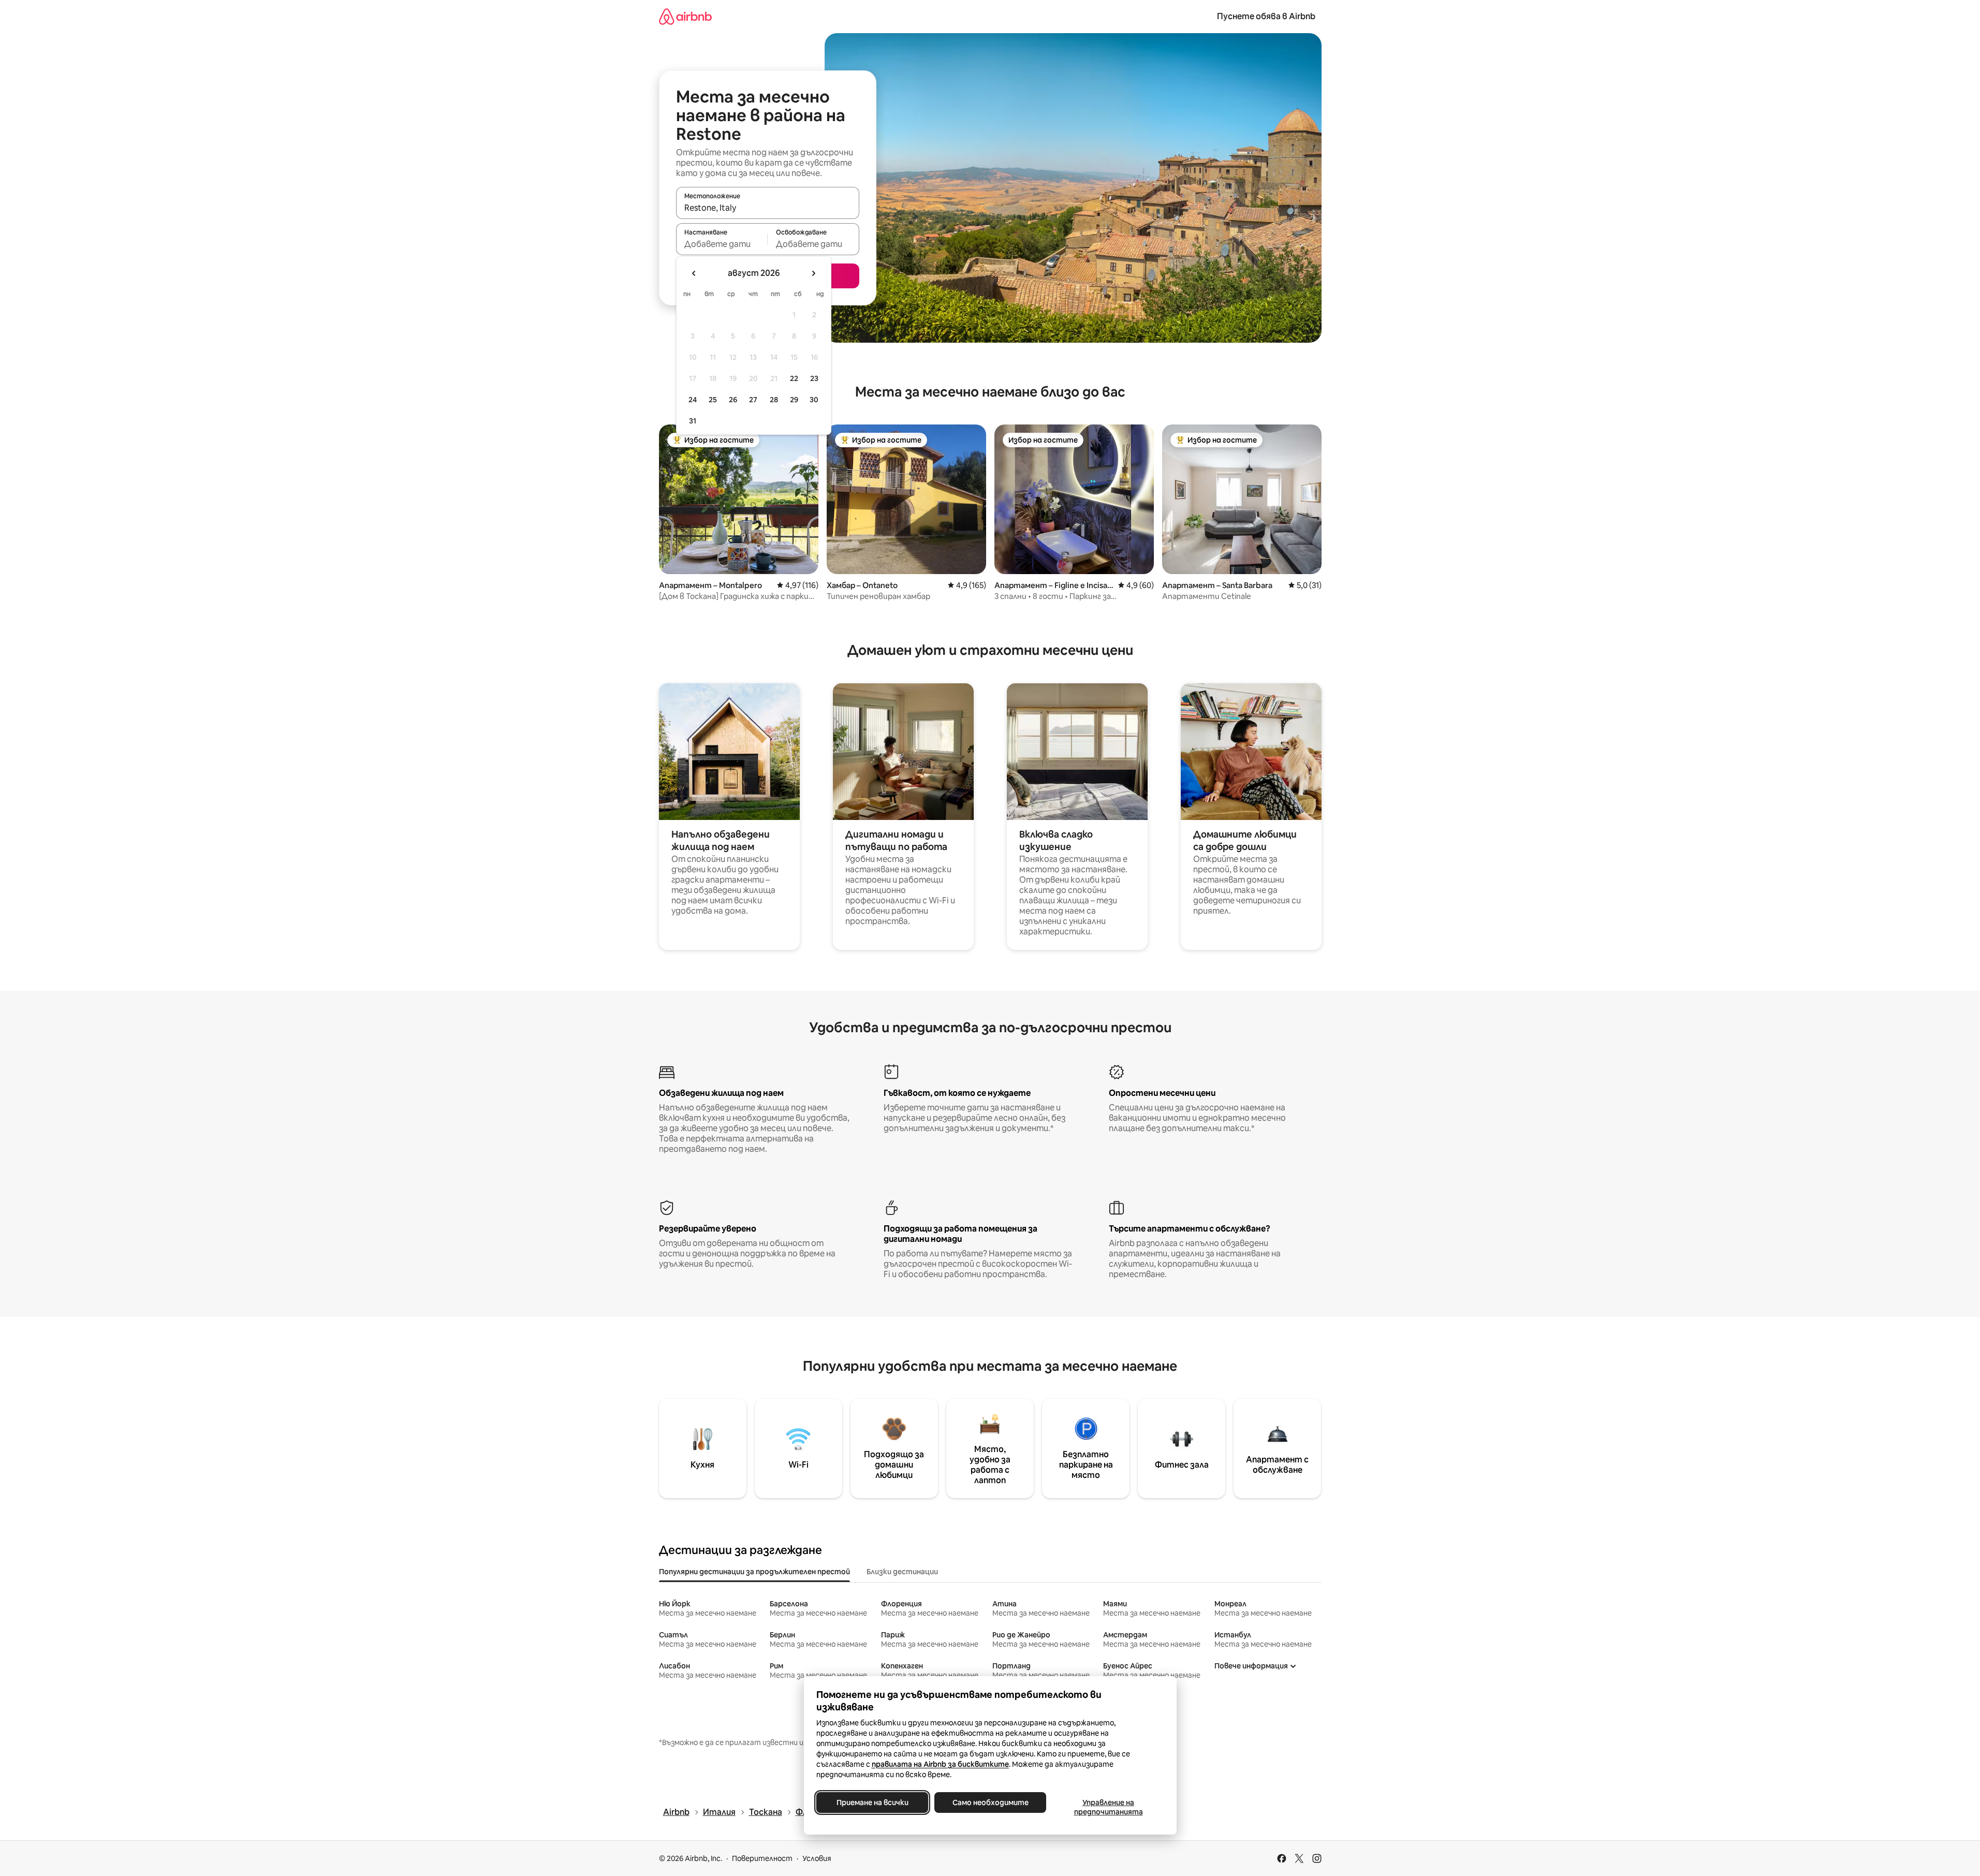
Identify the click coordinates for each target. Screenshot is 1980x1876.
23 (814, 378)
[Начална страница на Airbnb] (685, 16)
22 (794, 378)
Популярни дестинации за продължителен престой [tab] (754, 1572)
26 (733, 400)
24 (693, 400)
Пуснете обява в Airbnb (1266, 16)
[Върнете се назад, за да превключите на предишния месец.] (694, 273)
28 (774, 400)
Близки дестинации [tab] (902, 1572)
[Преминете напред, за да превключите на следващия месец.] (813, 273)
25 (713, 400)
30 (814, 400)
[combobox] (768, 208)
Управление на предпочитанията (1108, 1807)
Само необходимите (990, 1802)
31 (693, 421)
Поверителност (762, 1858)
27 (753, 400)
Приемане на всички (872, 1802)
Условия (817, 1858)
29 (794, 400)
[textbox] (722, 244)
